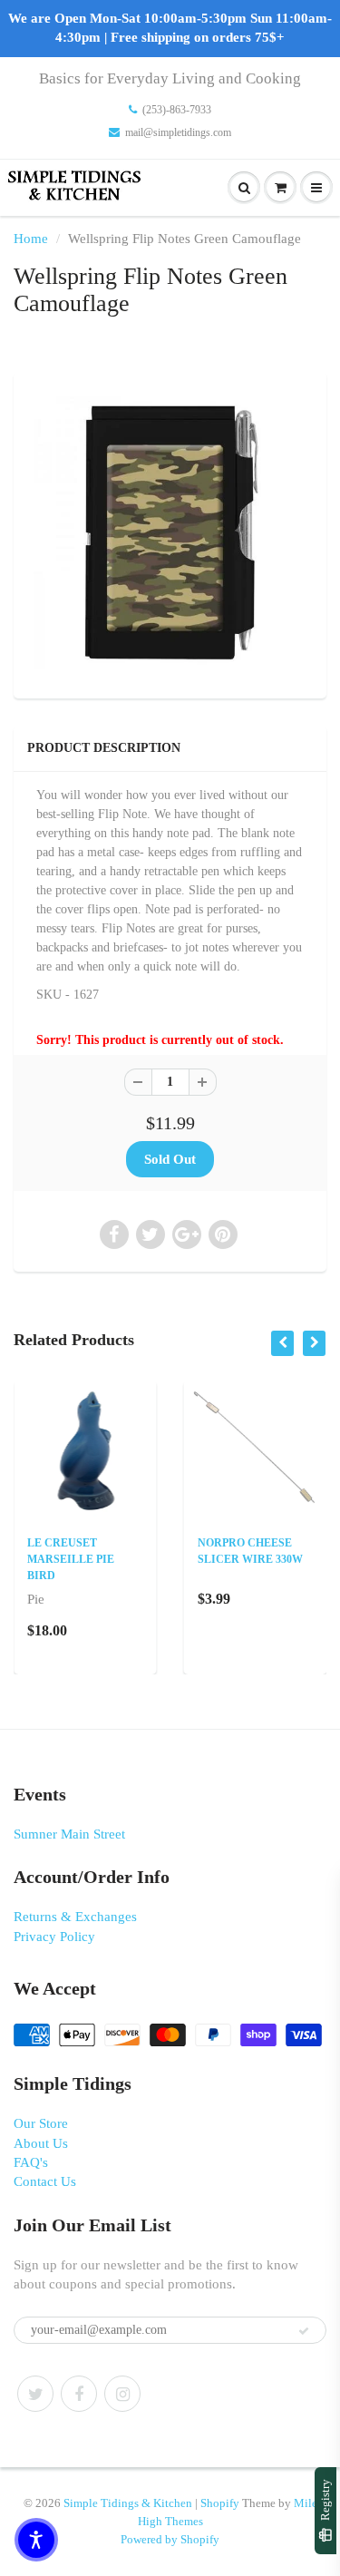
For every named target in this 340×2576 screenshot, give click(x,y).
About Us (41, 2143)
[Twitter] (35, 2394)
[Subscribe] (304, 2331)
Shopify (220, 2503)
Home (31, 239)
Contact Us (45, 2181)
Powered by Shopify (170, 2539)
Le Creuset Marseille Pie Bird (71, 1559)
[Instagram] (122, 2394)
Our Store (41, 2123)
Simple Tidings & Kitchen (128, 2503)
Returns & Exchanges (75, 1917)
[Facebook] (79, 2394)
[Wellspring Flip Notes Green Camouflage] (170, 533)
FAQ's (31, 2162)
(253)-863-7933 (177, 110)
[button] (36, 2540)
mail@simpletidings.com (178, 132)
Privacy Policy (54, 1937)
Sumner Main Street (69, 1834)
